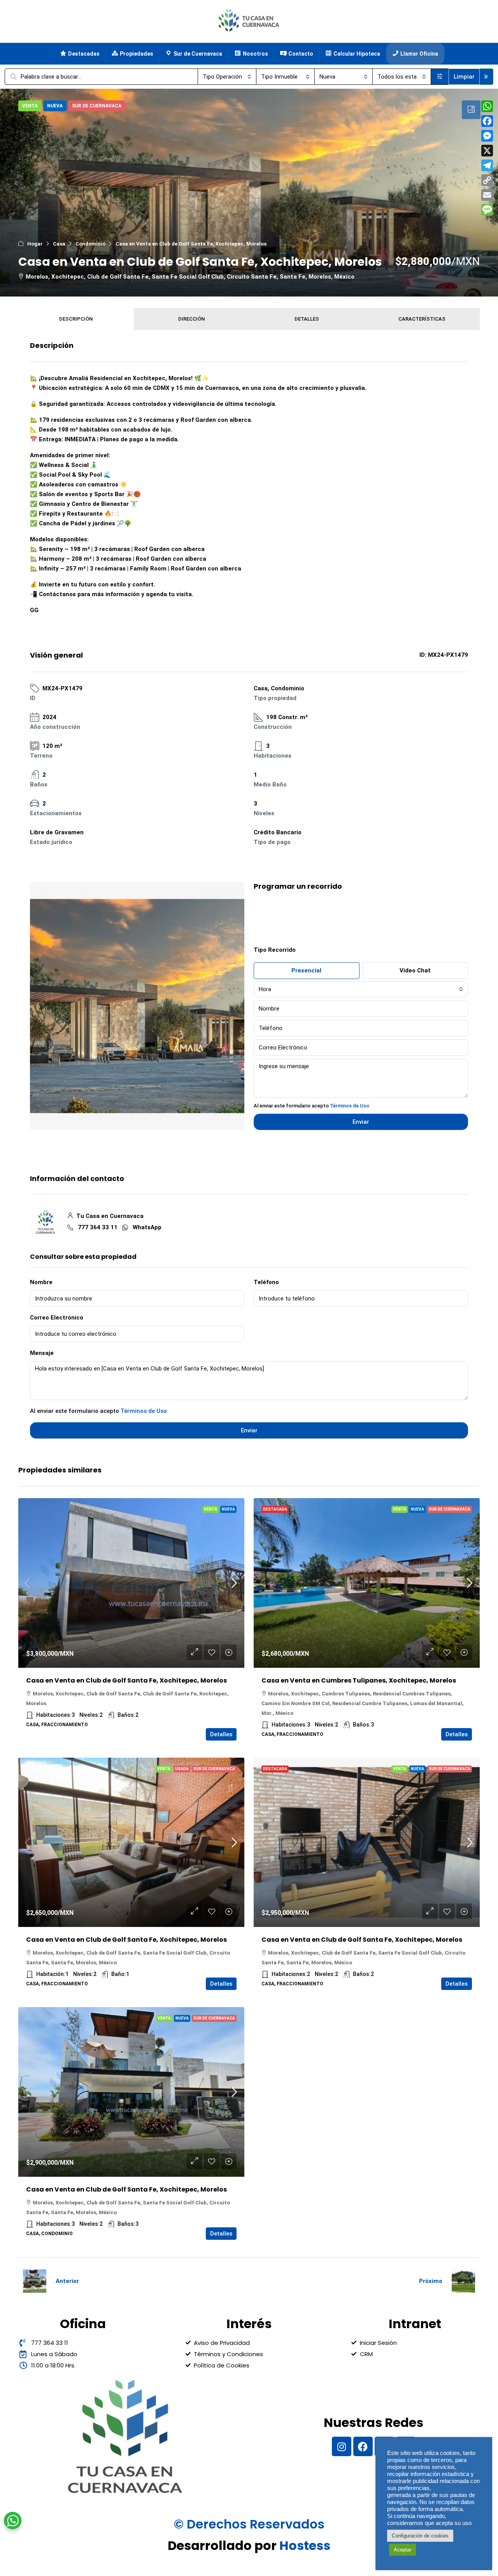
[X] (487, 151)
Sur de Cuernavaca (450, 1509)
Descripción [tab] (76, 319)
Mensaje (42, 1353)
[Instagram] (342, 2446)
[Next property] (463, 2281)
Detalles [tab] (307, 319)
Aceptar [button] (402, 2550)
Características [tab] (422, 319)
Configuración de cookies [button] (420, 2536)
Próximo (431, 2281)
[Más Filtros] (440, 77)
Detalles (221, 1734)
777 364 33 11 (98, 1227)
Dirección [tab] (191, 319)
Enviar (249, 1430)
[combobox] (227, 77)
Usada (182, 1769)
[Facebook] (363, 2446)
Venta (210, 1509)
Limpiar (464, 77)
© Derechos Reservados (249, 2524)
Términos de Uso (350, 1106)
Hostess (305, 2545)
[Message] (487, 210)
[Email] (487, 195)
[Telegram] (487, 165)
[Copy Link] (487, 180)
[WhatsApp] (487, 106)
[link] (131, 1583)
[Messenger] (487, 136)
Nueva (228, 1509)
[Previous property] (35, 2281)
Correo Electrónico (57, 1318)
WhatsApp (147, 1227)
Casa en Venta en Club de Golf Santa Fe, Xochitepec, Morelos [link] (126, 1680)
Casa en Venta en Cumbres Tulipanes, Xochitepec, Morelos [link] (359, 1680)
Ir (486, 77)
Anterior (67, 2281)
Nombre (41, 1282)
